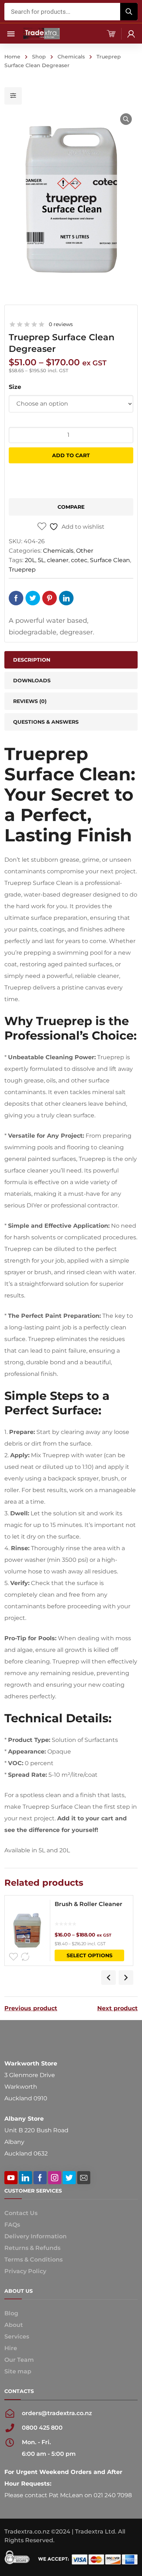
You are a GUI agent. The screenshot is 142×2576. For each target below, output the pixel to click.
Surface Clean (110, 560)
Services (17, 2337)
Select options (90, 1955)
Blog (11, 2313)
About (14, 2325)
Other (85, 551)
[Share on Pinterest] (50, 598)
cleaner (58, 560)
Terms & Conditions (33, 2260)
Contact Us (21, 2213)
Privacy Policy (25, 2271)
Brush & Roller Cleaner (88, 1904)
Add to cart (71, 455)
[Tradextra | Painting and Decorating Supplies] (42, 33)
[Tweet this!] (33, 598)
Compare (71, 507)
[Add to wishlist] (13, 1957)
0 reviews (61, 324)
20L (30, 560)
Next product (117, 2008)
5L (41, 560)
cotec (79, 560)
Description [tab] (32, 660)
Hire (11, 2348)
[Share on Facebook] (16, 598)
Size (15, 387)
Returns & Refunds (32, 2248)
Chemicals (71, 57)
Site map (18, 2371)
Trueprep (22, 570)
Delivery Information (35, 2236)
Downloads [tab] (32, 680)
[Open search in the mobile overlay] (71, 12)
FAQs (12, 2225)
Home (12, 57)
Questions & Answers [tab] (46, 722)
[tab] (71, 701)
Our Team (19, 2360)
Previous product (31, 2008)
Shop (39, 57)
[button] (126, 119)
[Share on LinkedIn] (66, 598)
